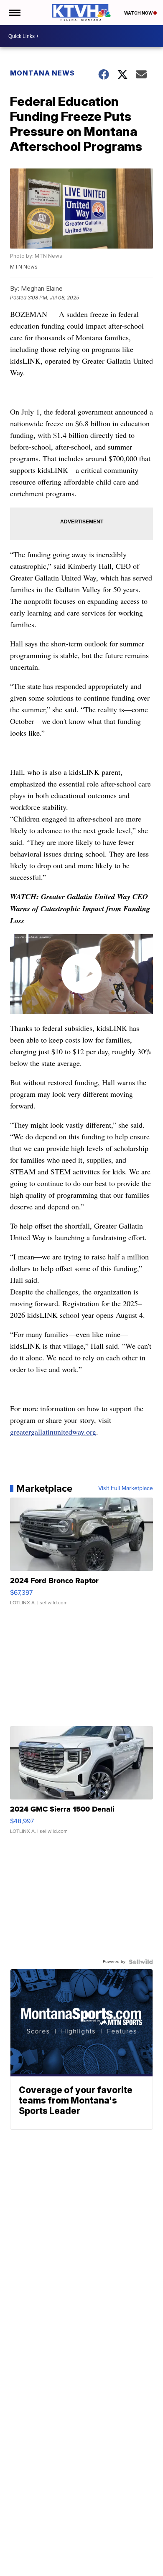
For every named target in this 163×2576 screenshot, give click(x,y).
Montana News (42, 73)
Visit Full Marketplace (126, 1488)
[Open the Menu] (14, 13)
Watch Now (139, 13)
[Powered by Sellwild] (141, 1962)
